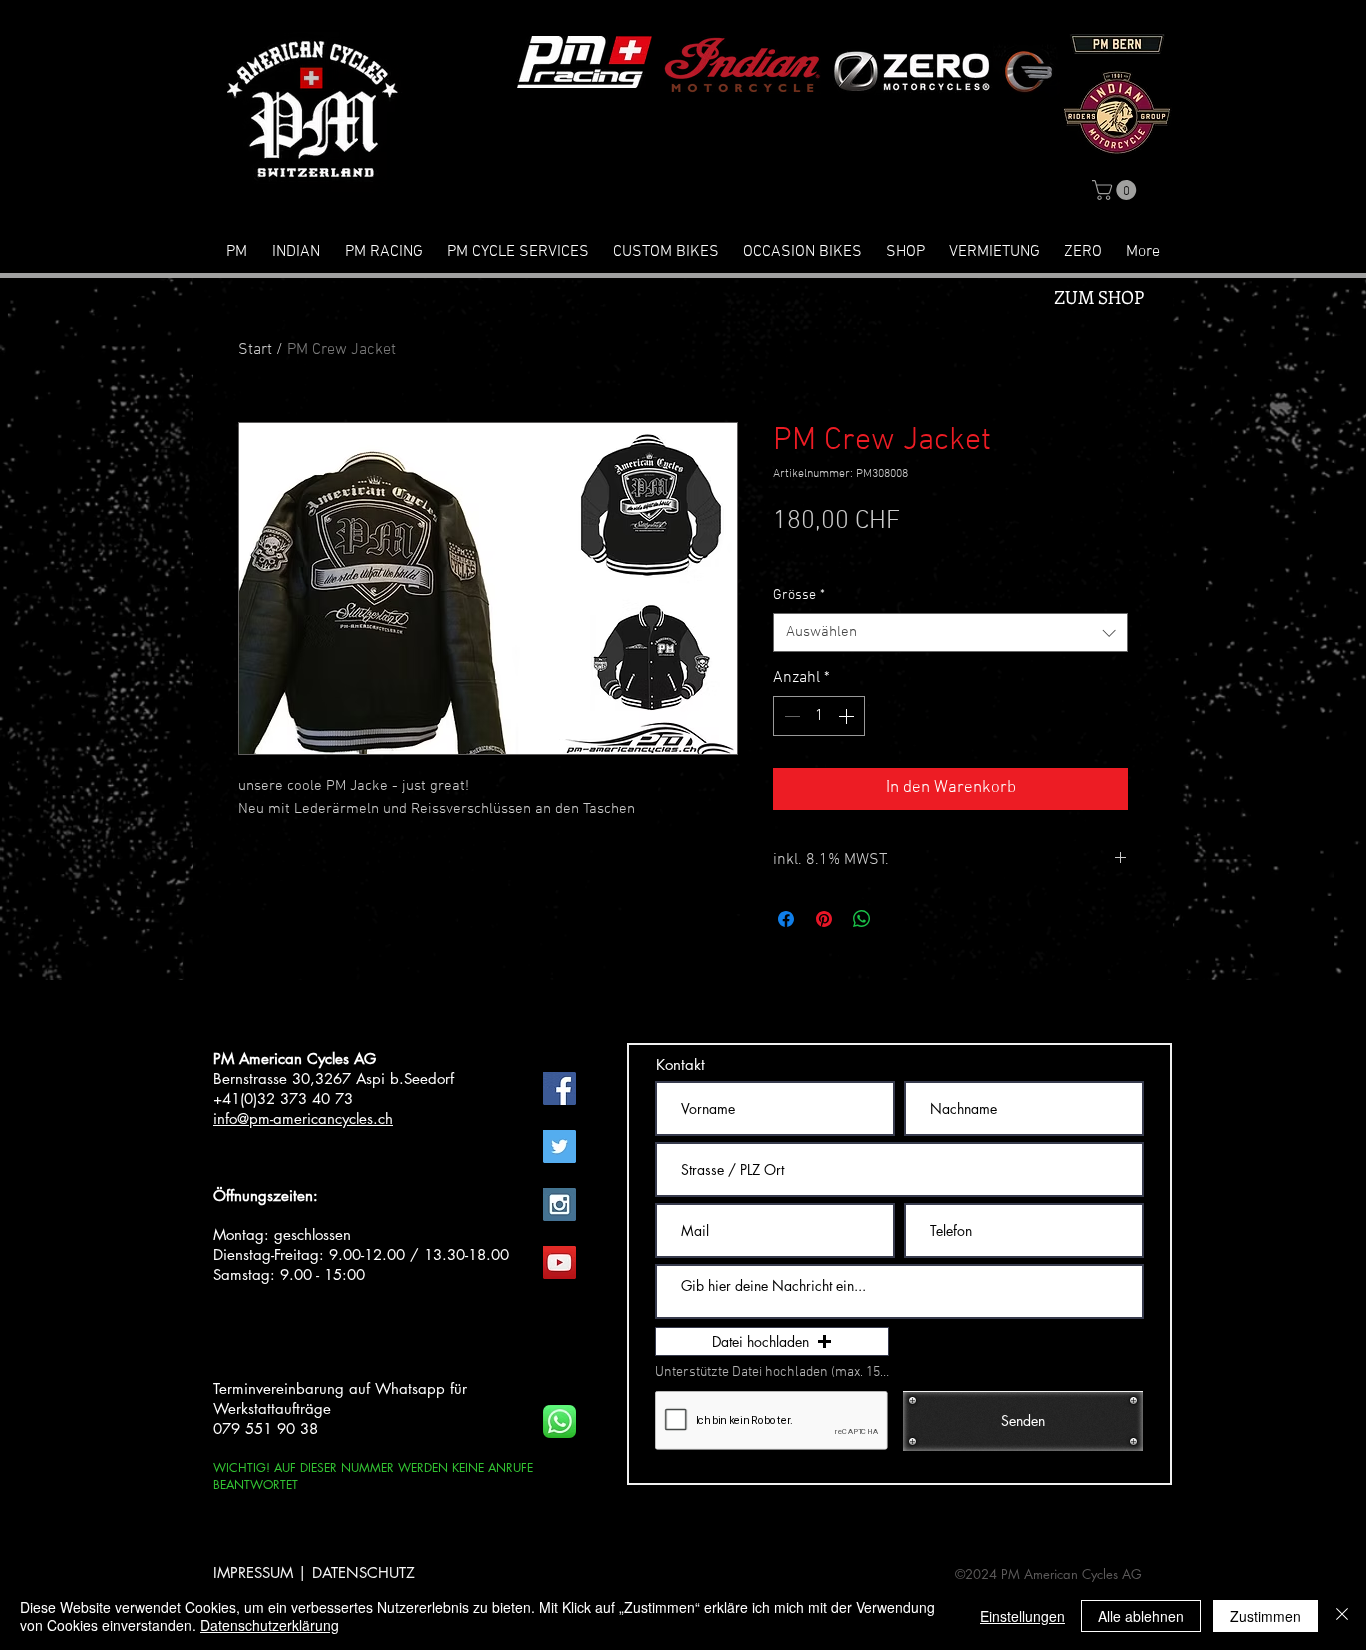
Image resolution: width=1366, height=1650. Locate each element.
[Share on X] (900, 919)
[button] (1116, 190)
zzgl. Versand (886, 555)
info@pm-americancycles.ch (303, 1118)
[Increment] (848, 716)
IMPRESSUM (253, 1572)
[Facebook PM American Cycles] (559, 1088)
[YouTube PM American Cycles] (559, 1262)
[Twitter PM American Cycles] (559, 1146)
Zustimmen (1265, 1616)
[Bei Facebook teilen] (786, 919)
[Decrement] (790, 716)
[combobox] (950, 632)
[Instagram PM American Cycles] (559, 1204)
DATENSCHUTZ (363, 1572)
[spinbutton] (819, 716)
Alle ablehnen (1141, 1616)
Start (255, 350)
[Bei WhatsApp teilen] (862, 919)
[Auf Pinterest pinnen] (824, 919)
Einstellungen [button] (1022, 1616)
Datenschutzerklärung (269, 1625)
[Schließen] (1342, 1616)
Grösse (799, 595)
